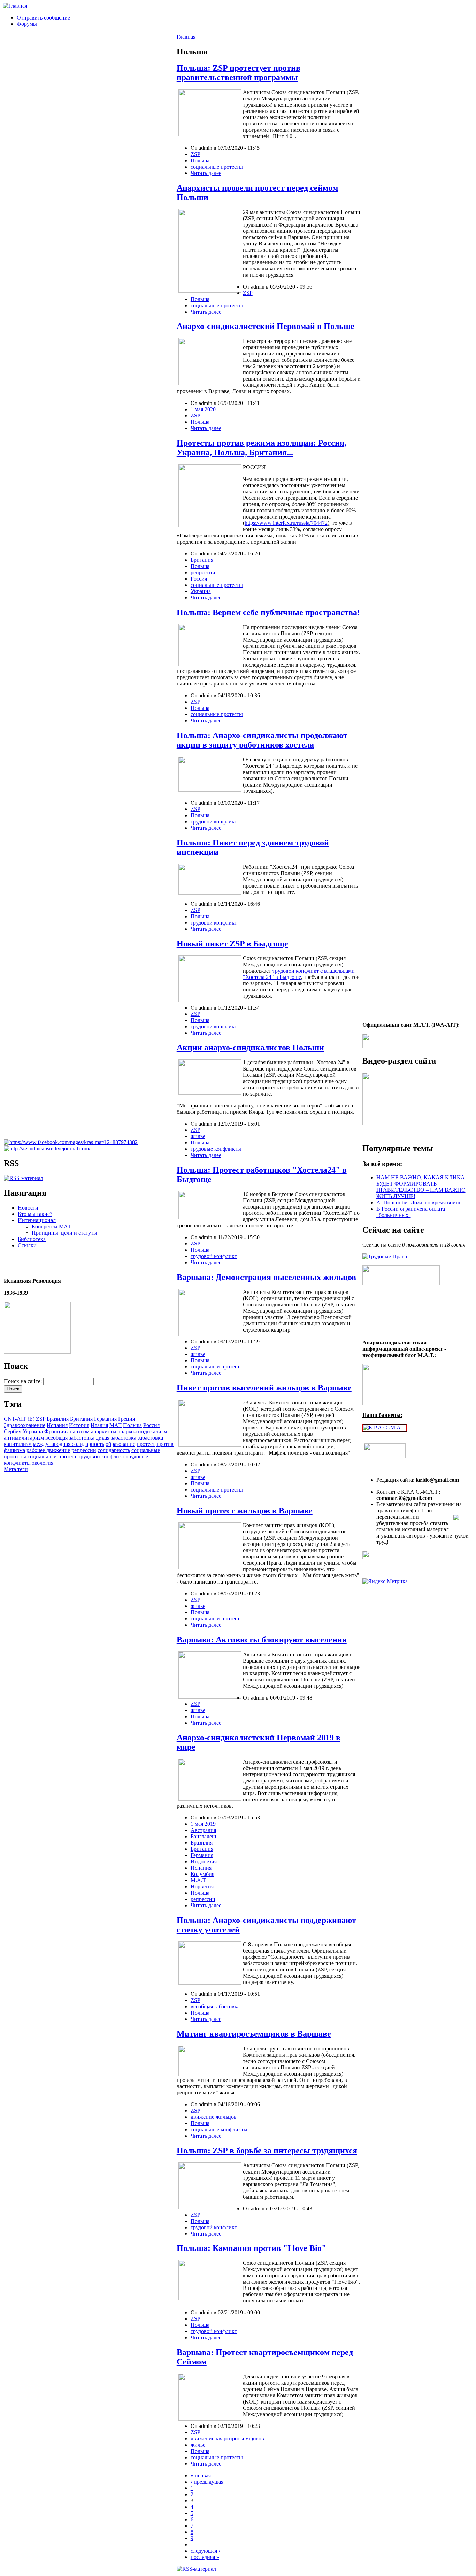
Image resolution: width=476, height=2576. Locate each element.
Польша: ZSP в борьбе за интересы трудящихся (267, 2150)
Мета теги (16, 1469)
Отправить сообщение (43, 18)
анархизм (78, 1431)
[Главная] (15, 6)
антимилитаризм (24, 1438)
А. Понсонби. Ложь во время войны (420, 1202)
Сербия (13, 1431)
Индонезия (204, 1861)
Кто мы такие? (35, 1214)
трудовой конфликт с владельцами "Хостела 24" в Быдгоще (299, 974)
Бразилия (58, 1419)
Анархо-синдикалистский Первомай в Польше (266, 326)
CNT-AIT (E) (19, 1419)
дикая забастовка (116, 1438)
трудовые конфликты (216, 1149)
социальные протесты (217, 167)
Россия (151, 1425)
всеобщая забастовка (70, 1438)
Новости (28, 1208)
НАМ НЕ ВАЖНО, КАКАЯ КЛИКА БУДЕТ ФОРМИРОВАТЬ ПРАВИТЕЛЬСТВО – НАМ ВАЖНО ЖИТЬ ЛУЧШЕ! (421, 1187)
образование (120, 1444)
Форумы (27, 24)
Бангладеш (203, 1836)
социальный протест (52, 1456)
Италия (99, 1425)
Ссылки (27, 1245)
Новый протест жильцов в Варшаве (245, 1511)
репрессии (84, 1450)
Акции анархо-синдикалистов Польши (250, 1048)
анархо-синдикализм (142, 1431)
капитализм (18, 1444)
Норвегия (202, 1887)
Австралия (203, 1830)
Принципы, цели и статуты (64, 1233)
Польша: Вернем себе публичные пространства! (268, 612)
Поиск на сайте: (24, 1381)
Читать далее (206, 173)
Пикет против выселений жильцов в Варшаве (264, 1388)
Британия (81, 1419)
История (79, 1425)
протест (146, 1444)
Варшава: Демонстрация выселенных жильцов (266, 1277)
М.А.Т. (199, 1880)
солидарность (114, 1450)
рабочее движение (48, 1450)
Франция (55, 1431)
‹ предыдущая (207, 2482)
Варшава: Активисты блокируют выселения (262, 1640)
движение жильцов (214, 2117)
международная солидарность (69, 1444)
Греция (126, 1419)
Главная (186, 37)
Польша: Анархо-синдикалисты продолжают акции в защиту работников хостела (262, 740)
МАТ (116, 1425)
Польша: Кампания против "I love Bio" (251, 2248)
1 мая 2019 (203, 1824)
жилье (198, 1136)
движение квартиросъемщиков (227, 2439)
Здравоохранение (25, 1425)
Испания (57, 1425)
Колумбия (202, 1874)
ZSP (41, 1419)
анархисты (104, 1431)
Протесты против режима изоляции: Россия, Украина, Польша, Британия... (262, 448)
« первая (201, 2475)
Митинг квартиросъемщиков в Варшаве (254, 2034)
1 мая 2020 (203, 409)
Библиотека (32, 1239)
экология (43, 1463)
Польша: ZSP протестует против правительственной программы (239, 73)
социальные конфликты (219, 2129)
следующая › (205, 2551)
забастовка (150, 1438)
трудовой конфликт (101, 1456)
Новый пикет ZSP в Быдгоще (232, 944)
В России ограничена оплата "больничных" (411, 1212)
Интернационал (37, 1220)
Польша (132, 1425)
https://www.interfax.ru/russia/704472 (286, 523)
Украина (33, 1431)
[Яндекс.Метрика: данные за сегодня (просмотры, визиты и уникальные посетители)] (385, 1581)
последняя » (205, 2557)
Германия (105, 1419)
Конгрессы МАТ (51, 1226)
